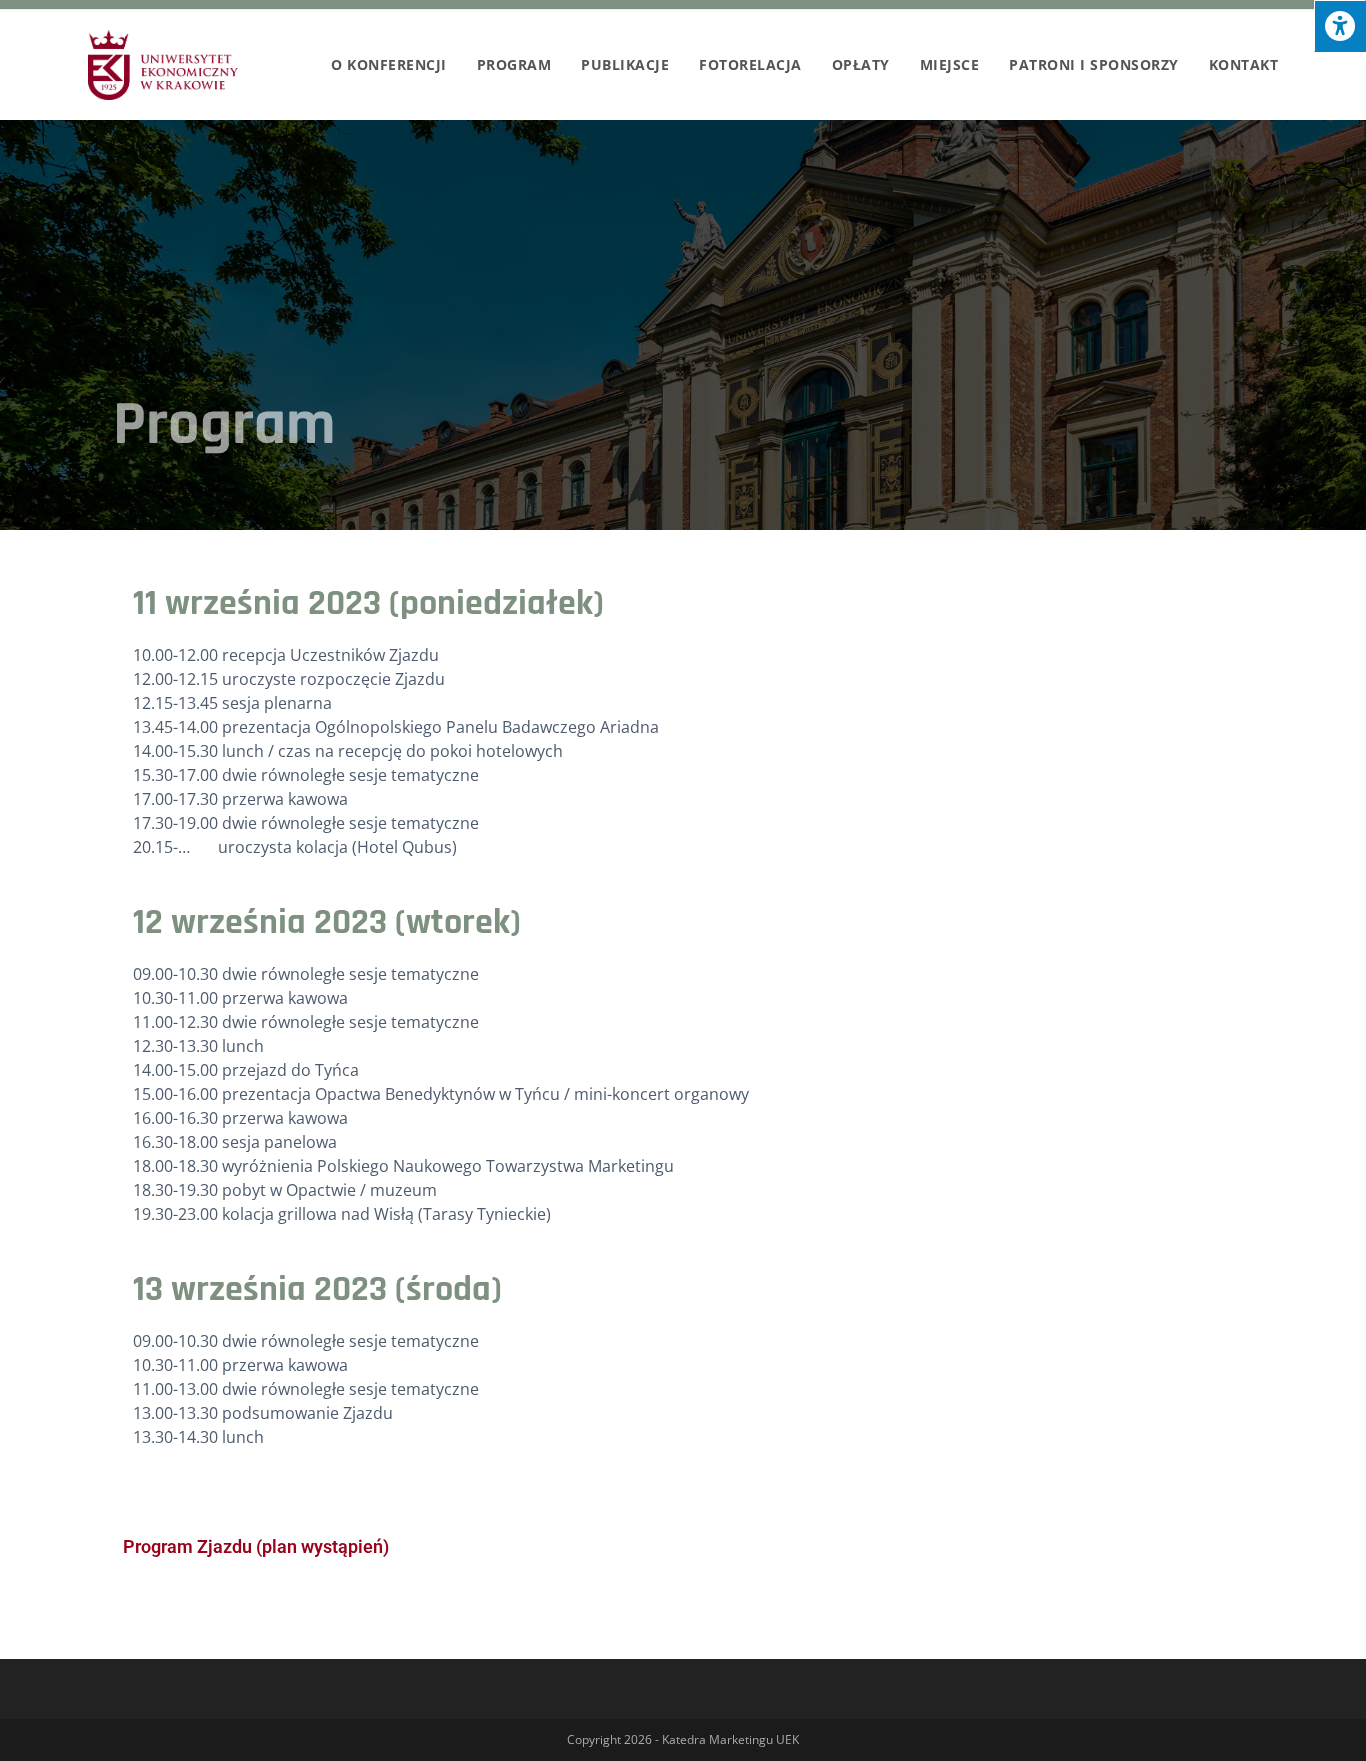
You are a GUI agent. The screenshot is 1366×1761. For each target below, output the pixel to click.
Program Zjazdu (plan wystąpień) (256, 1546)
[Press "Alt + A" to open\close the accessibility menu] (1340, 26)
